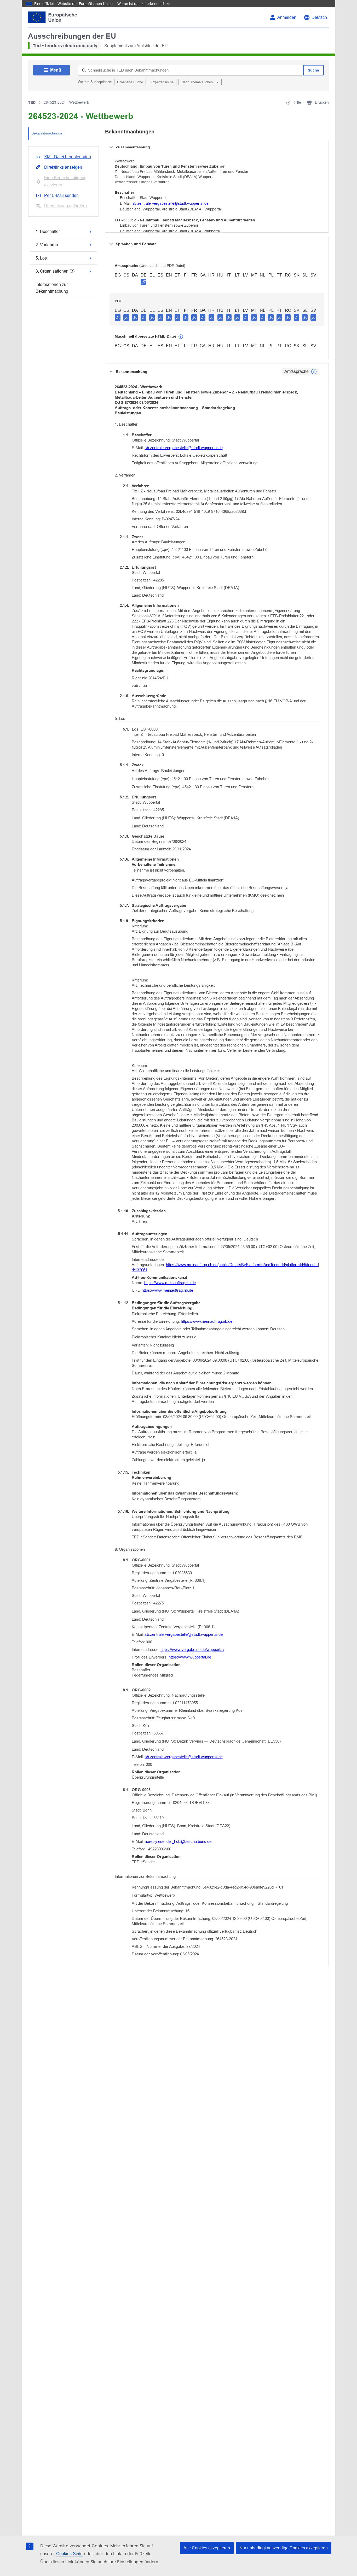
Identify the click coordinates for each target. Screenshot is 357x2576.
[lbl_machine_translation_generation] (181, 337)
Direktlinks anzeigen (63, 167)
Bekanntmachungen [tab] (48, 133)
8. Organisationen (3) (55, 271)
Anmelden (287, 17)
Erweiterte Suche (130, 82)
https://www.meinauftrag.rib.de (170, 1283)
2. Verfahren (47, 245)
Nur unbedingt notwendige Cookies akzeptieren (284, 2548)
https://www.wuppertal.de (190, 1657)
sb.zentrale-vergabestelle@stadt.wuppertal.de (171, 203)
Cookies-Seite (69, 2554)
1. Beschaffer (48, 231)
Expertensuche (162, 82)
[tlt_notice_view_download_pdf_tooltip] (118, 317)
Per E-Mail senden (61, 195)
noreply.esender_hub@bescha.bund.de (178, 1841)
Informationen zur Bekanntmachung (52, 288)
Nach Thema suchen (198, 82)
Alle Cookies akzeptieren (207, 2548)
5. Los (41, 258)
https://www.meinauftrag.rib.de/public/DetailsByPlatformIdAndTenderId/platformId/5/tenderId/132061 (225, 1267)
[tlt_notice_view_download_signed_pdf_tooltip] (143, 282)
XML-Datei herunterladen (68, 157)
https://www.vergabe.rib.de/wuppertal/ (192, 1649)
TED (32, 102)
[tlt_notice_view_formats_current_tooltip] (314, 372)
